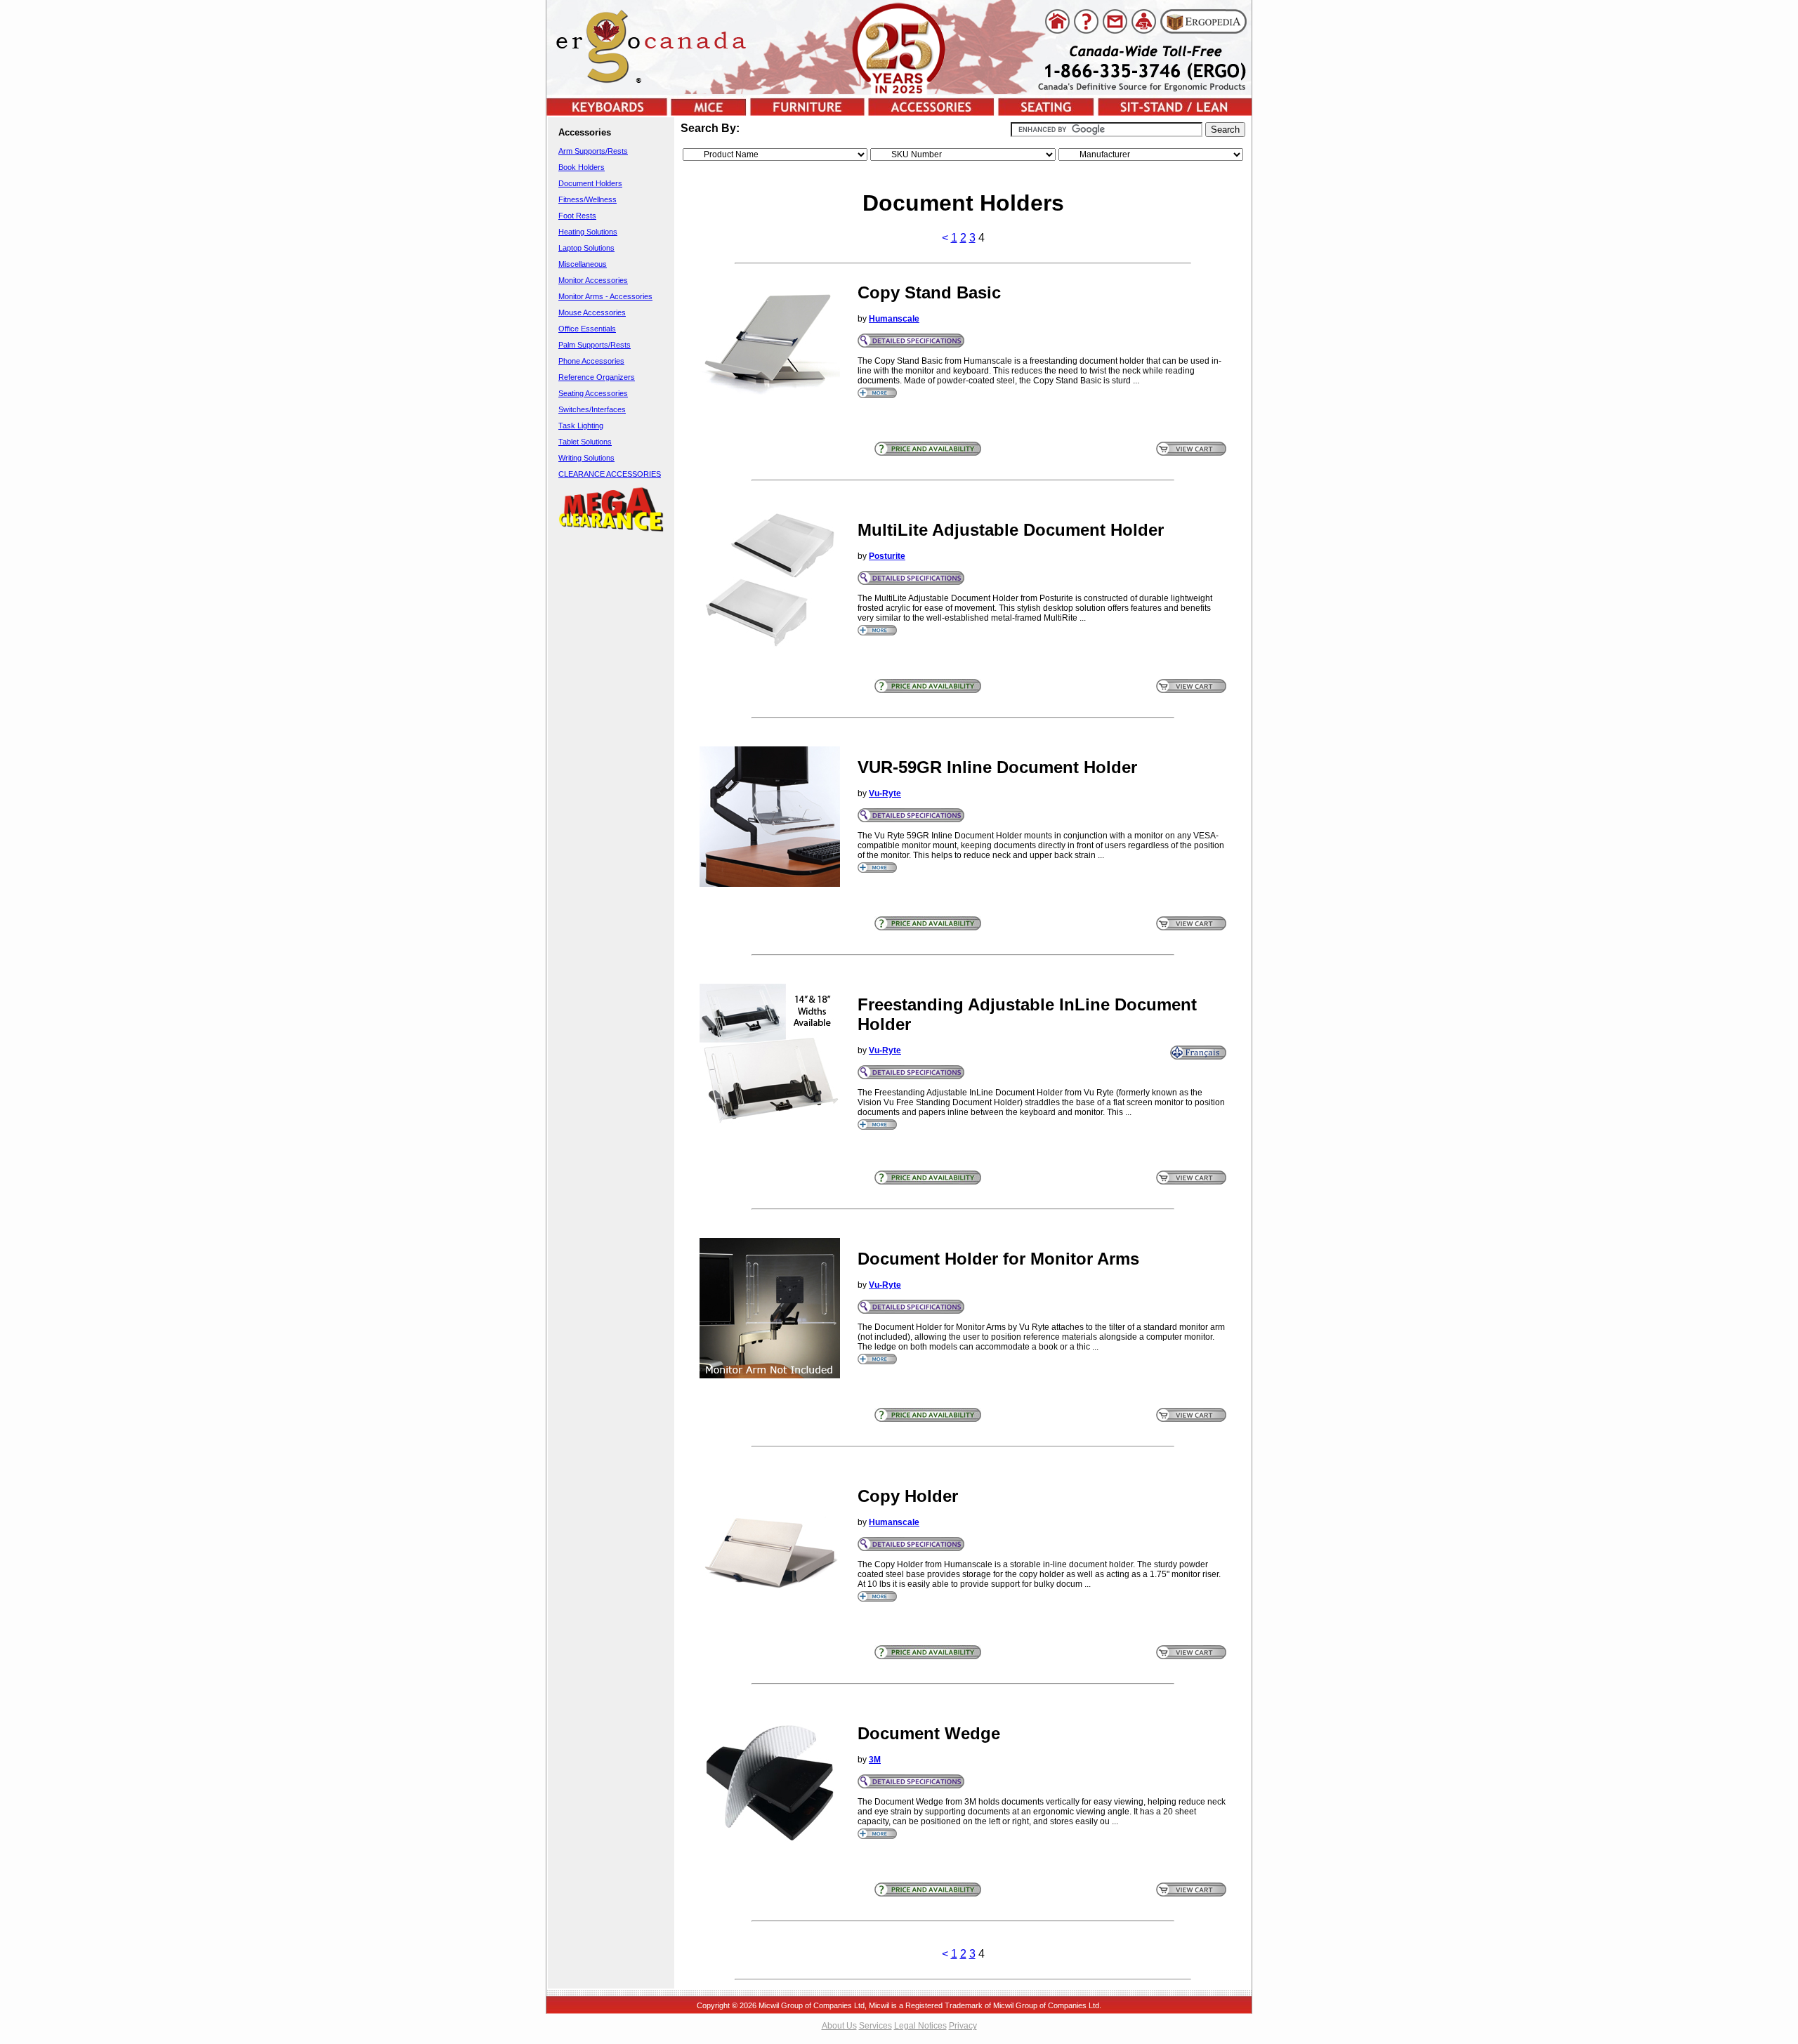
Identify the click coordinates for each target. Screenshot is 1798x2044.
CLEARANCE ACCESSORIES (610, 474)
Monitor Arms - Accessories (605, 296)
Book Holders (582, 167)
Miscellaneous (583, 264)
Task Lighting (581, 426)
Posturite (887, 556)
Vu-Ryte (885, 793)
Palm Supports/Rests (595, 345)
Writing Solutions (586, 458)
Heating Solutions (588, 232)
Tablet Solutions (585, 442)
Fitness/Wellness (588, 199)
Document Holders (590, 183)
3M (875, 1760)
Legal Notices (920, 2026)
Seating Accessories (593, 393)
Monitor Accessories (593, 280)
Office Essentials (587, 329)
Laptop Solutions (586, 248)
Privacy (963, 2026)
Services (875, 2026)
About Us (839, 2026)
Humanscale (894, 319)
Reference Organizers (597, 377)
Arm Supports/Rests (593, 151)
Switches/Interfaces (592, 409)
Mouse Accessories (592, 312)
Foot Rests (577, 216)
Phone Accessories (591, 361)
